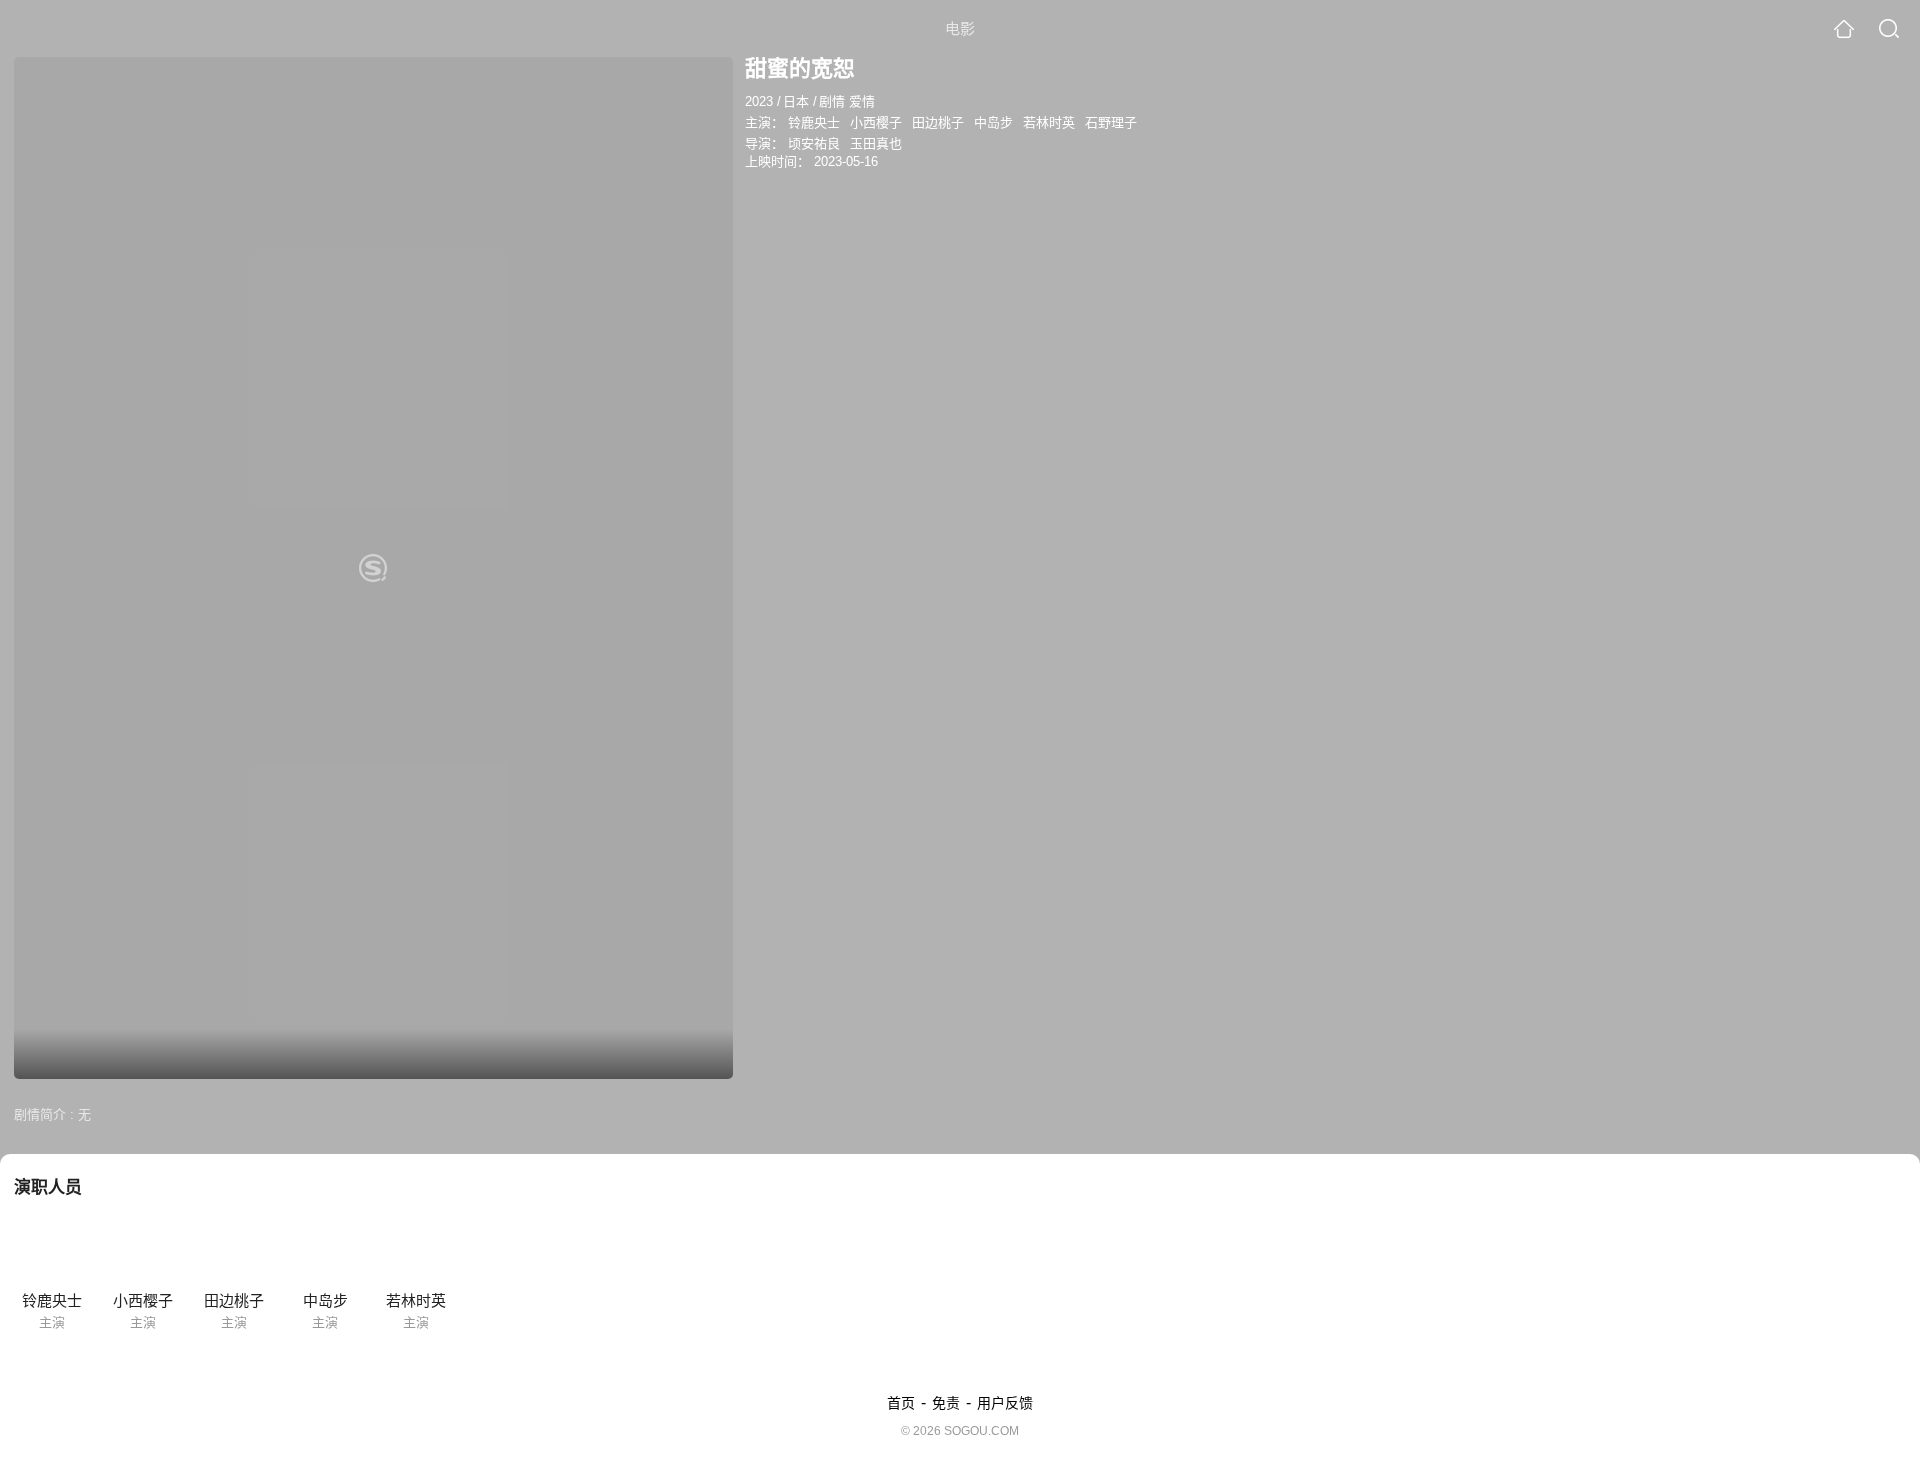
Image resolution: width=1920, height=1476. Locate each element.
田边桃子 (938, 122)
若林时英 (1049, 122)
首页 (901, 1403)
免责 (946, 1403)
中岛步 (993, 122)
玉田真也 (876, 143)
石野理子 (1111, 122)
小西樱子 (876, 122)
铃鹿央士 (814, 122)
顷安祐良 (814, 143)
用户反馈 (1005, 1403)
